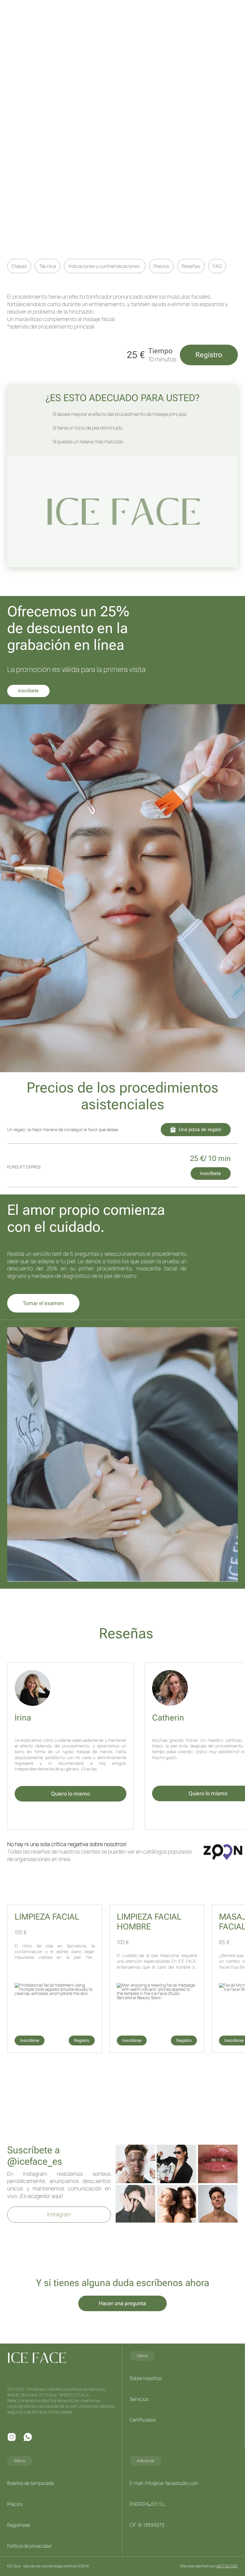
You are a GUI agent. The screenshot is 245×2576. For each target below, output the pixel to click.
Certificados (143, 2420)
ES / (64, 11)
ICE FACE (31, 13)
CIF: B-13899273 (147, 2525)
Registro (209, 355)
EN (71, 11)
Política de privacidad (29, 2546)
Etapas (19, 266)
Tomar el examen (43, 1303)
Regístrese (19, 2525)
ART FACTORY (227, 2566)
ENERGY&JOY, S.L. (148, 2504)
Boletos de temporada (30, 2483)
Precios (161, 266)
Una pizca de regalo (200, 1129)
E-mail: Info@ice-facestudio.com (164, 2483)
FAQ (217, 266)
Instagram (59, 2214)
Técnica (48, 266)
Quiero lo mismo (71, 1794)
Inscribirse (30, 2040)
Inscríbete (28, 691)
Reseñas (191, 266)
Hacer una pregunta (122, 2303)
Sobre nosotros (146, 2378)
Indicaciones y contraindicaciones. (105, 266)
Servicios (139, 2399)
